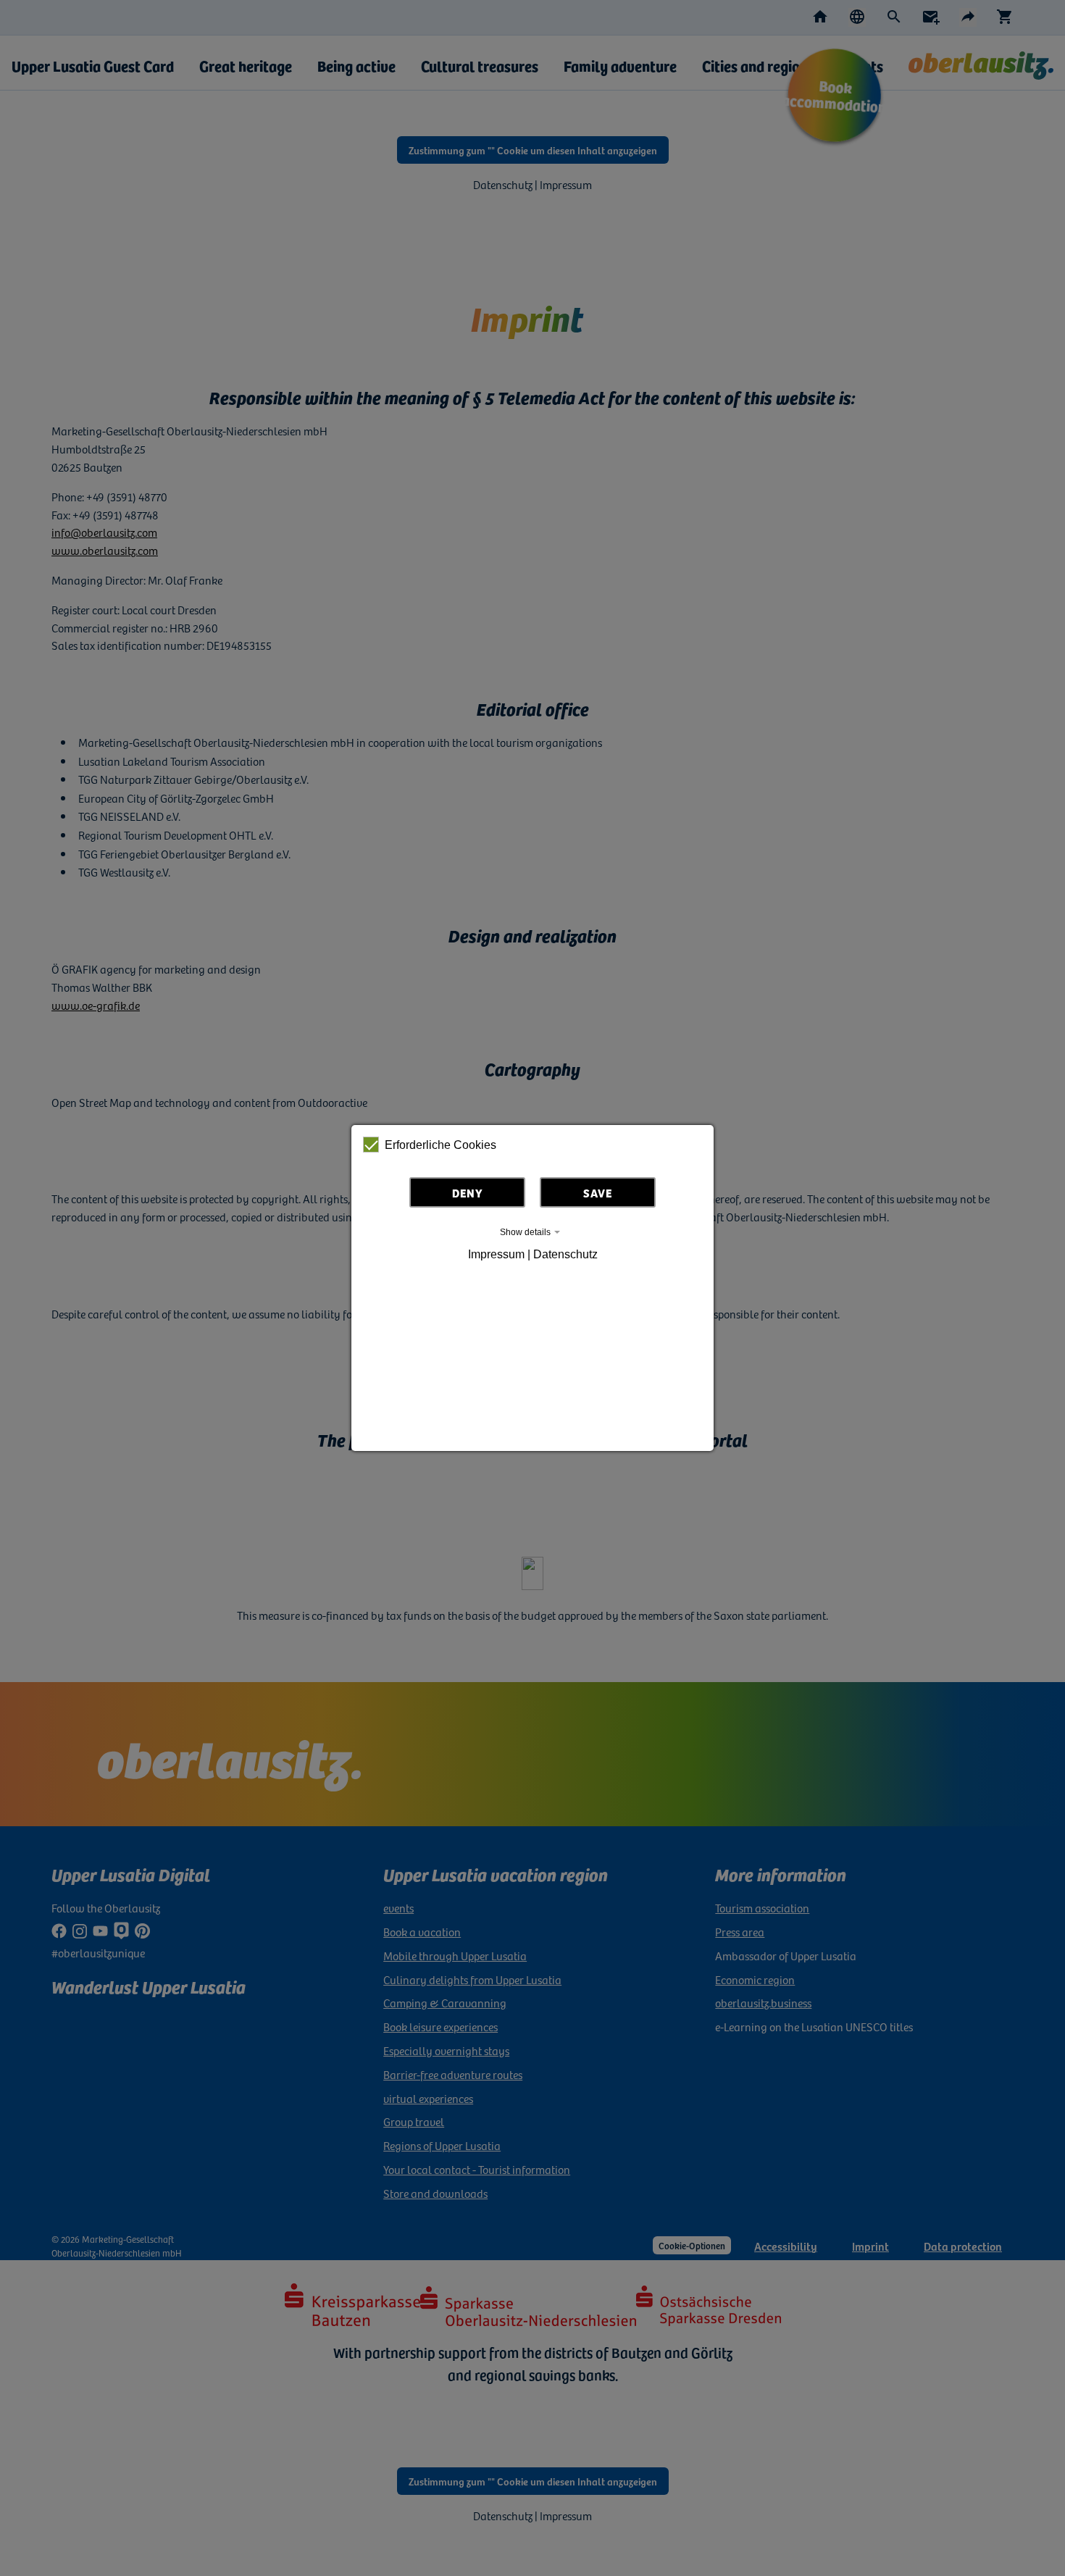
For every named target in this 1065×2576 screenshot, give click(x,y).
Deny (468, 1192)
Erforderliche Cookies (440, 1145)
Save (598, 1192)
